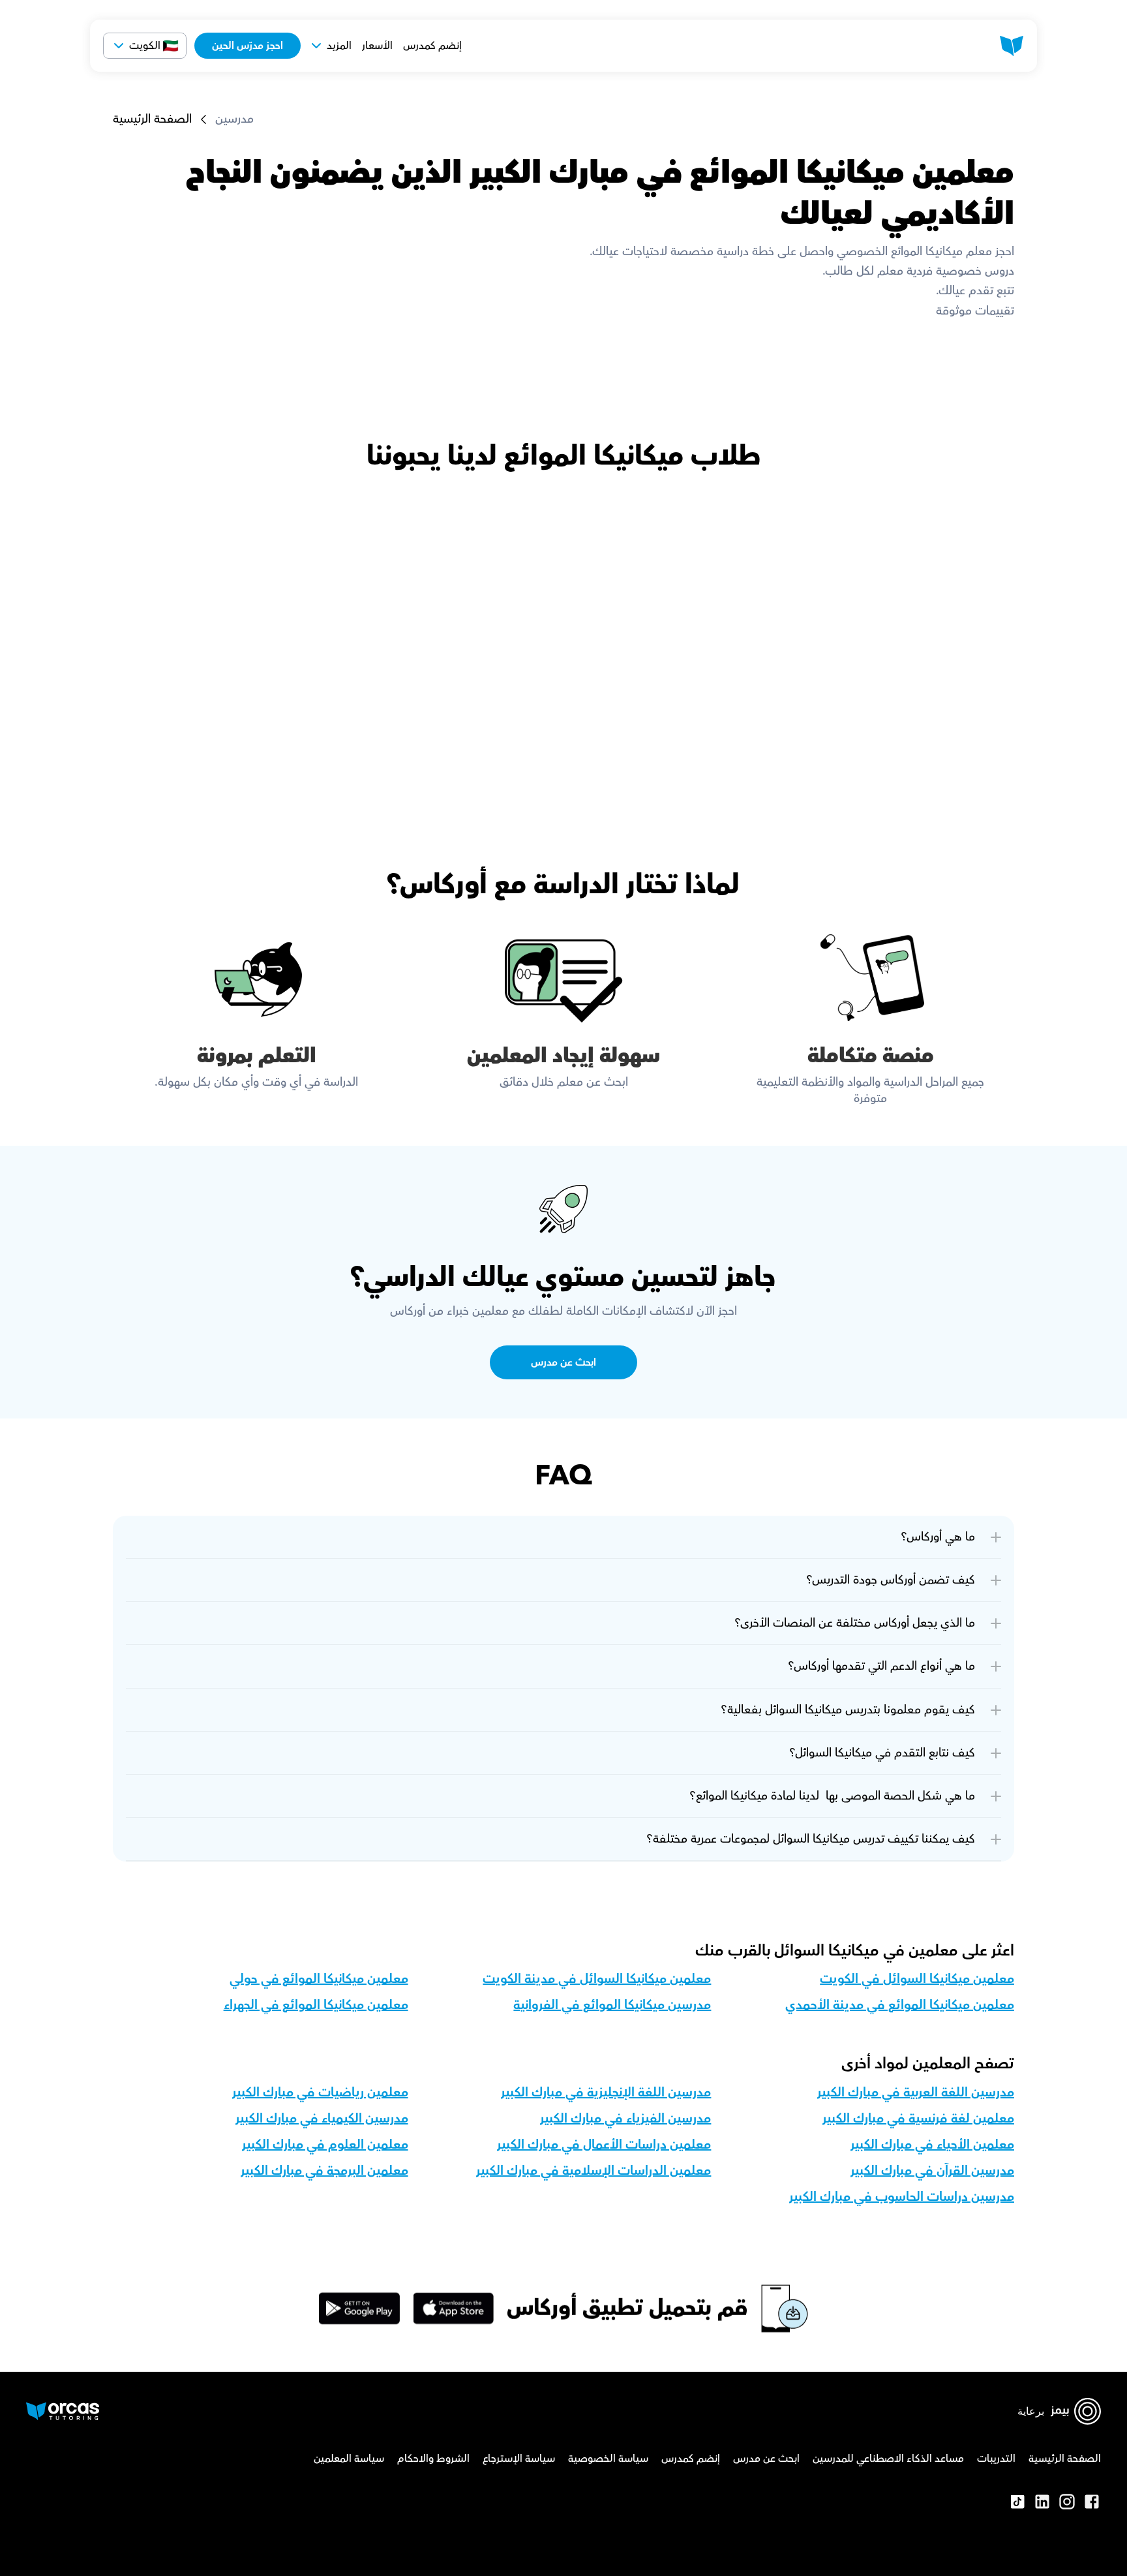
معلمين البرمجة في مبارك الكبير (324, 2171)
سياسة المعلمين (349, 2459)
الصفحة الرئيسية (152, 119)
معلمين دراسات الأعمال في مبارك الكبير (604, 2145)
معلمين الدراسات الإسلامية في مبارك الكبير (594, 2171)
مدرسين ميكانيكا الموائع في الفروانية (612, 2005)
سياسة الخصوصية (608, 2459)
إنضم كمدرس (432, 46)
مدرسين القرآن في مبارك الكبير (932, 2171)
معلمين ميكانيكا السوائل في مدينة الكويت (597, 1979)
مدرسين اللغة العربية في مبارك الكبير (916, 2093)
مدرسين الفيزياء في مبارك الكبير (625, 2119)
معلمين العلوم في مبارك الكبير (325, 2145)
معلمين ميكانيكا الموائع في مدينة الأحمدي (900, 2005)
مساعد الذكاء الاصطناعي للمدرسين (888, 2459)
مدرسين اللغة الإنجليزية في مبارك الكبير (606, 2093)
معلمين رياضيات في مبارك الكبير (320, 2093)
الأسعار (377, 46)
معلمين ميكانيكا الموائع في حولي (319, 1979)
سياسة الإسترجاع (519, 2459)
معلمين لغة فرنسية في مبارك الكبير (918, 2119)
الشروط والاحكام (433, 2459)
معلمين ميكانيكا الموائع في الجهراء (316, 2005)
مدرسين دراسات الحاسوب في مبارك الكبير (902, 2197)
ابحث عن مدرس (766, 2459)
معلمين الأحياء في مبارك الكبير (932, 2145)
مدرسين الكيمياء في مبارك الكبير (322, 2119)
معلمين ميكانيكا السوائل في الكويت (917, 1979)
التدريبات (996, 2459)
